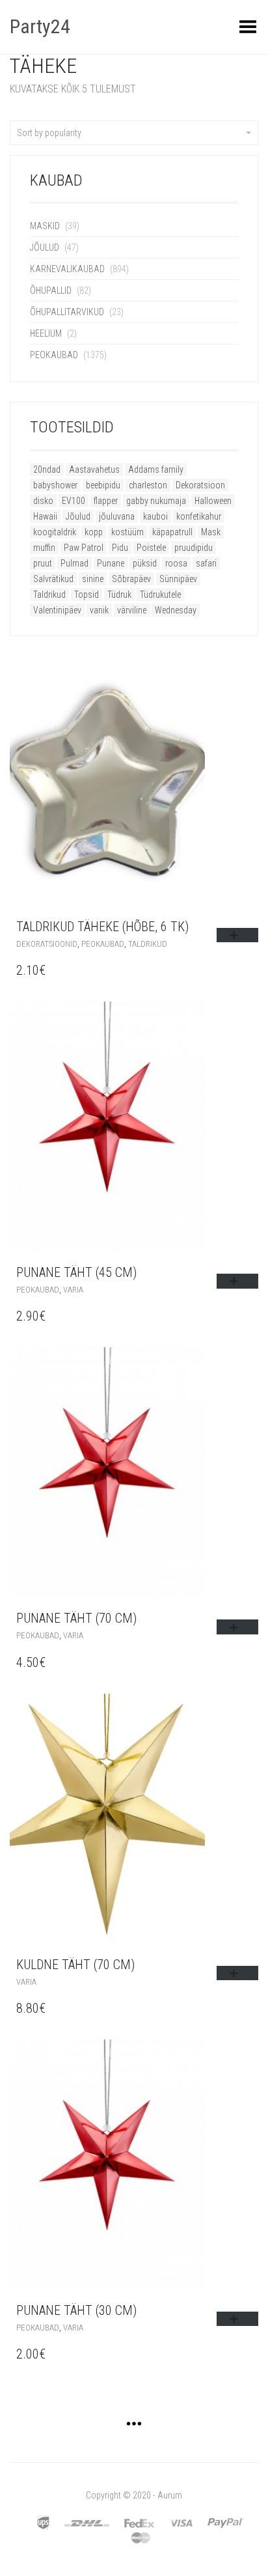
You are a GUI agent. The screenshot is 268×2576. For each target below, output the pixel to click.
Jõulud (45, 247)
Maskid (45, 226)
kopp (94, 532)
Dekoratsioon (200, 485)
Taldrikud (49, 595)
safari (206, 563)
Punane (111, 563)
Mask (211, 532)
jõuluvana (117, 516)
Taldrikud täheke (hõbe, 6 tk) (102, 927)
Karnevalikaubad (67, 269)
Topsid (87, 595)
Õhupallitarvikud (67, 312)
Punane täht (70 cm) (76, 1618)
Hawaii (45, 516)
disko (43, 501)
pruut (43, 563)
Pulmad (74, 563)
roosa (176, 563)
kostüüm (127, 532)
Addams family (156, 469)
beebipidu (103, 485)
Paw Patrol (84, 548)
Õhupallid (51, 290)
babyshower (55, 485)
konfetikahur (199, 516)
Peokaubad (54, 355)
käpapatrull (172, 532)
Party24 (40, 26)
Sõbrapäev (131, 579)
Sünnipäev (178, 579)
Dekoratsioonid (47, 944)
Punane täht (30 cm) (76, 2310)
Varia (73, 1290)
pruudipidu (194, 548)
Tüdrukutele (160, 595)
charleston (148, 485)
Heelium (46, 333)
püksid (145, 563)
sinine (93, 579)
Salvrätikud (53, 579)
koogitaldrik (55, 532)
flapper (106, 501)
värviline (132, 610)
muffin (44, 548)
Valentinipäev (57, 610)
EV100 (74, 501)
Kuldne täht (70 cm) (75, 1965)
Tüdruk (119, 595)
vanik (99, 610)
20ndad (47, 469)
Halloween (213, 501)
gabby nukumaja (156, 501)
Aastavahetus (94, 469)
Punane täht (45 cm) (76, 1272)
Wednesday (176, 610)
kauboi (155, 516)
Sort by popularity (49, 133)
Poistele (151, 548)
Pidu (120, 548)
